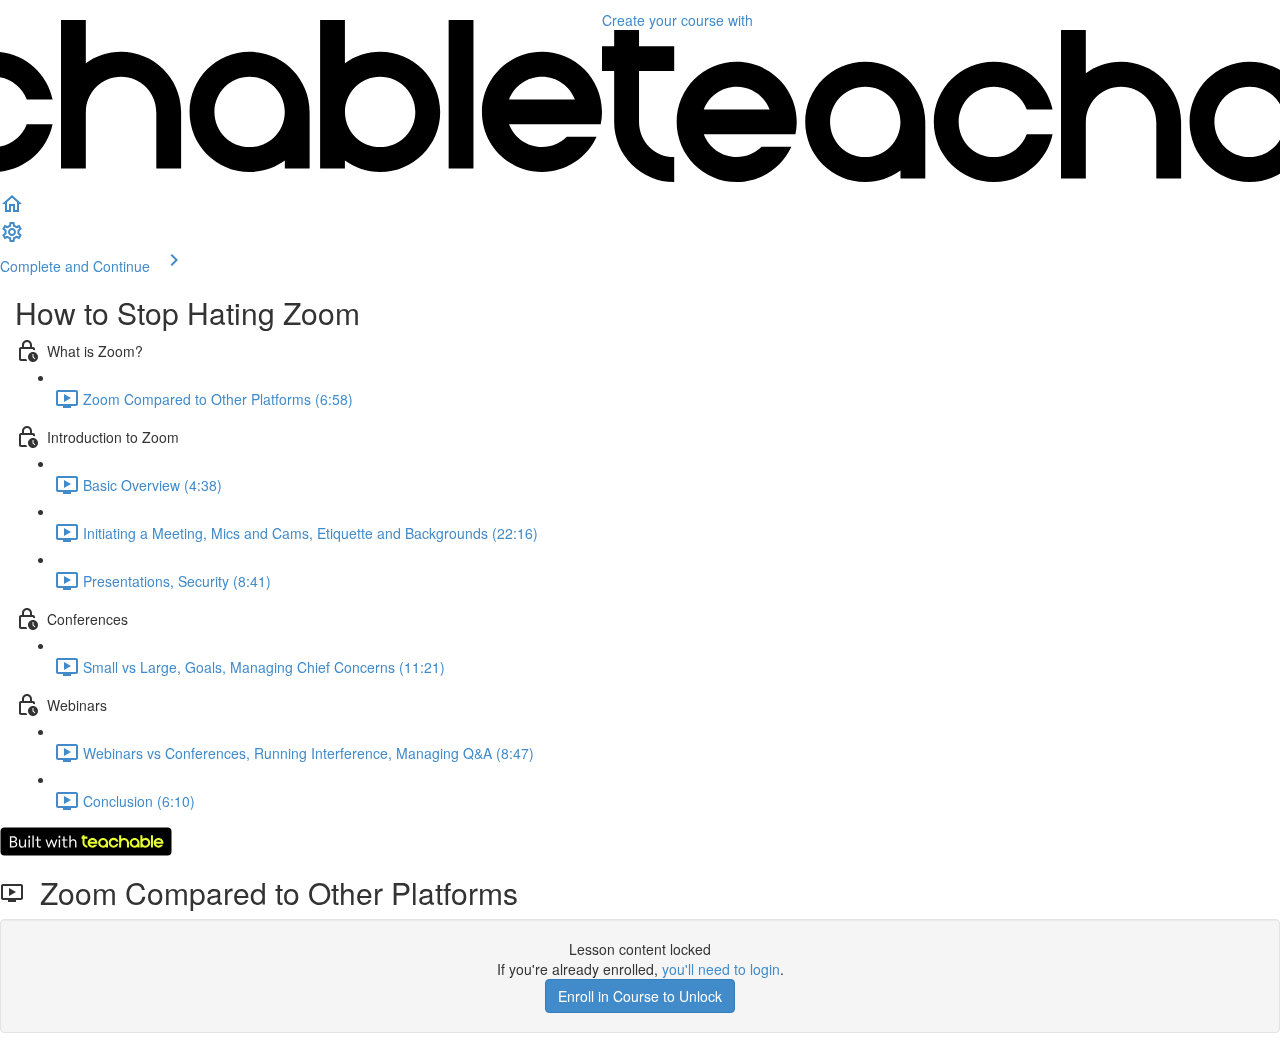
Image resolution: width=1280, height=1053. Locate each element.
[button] (12, 210)
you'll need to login (721, 969)
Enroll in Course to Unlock (640, 996)
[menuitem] (12, 238)
